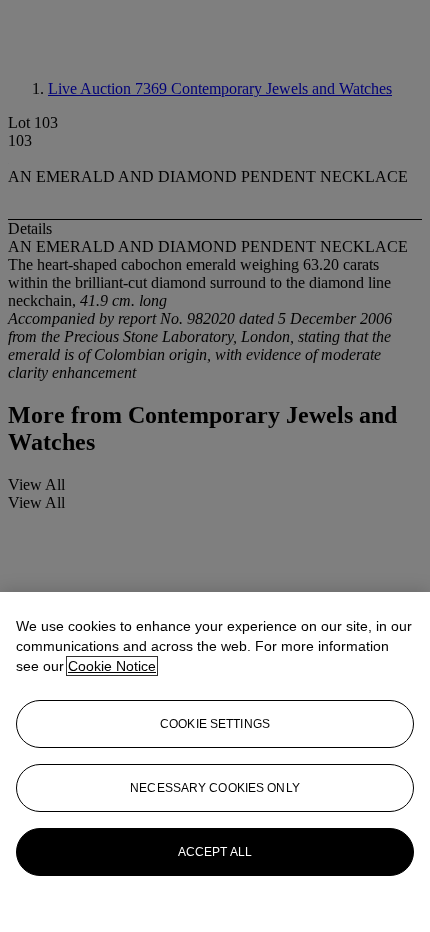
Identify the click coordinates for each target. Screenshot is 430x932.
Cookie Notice (112, 666)
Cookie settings (215, 724)
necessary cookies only (215, 788)
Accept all (215, 852)
